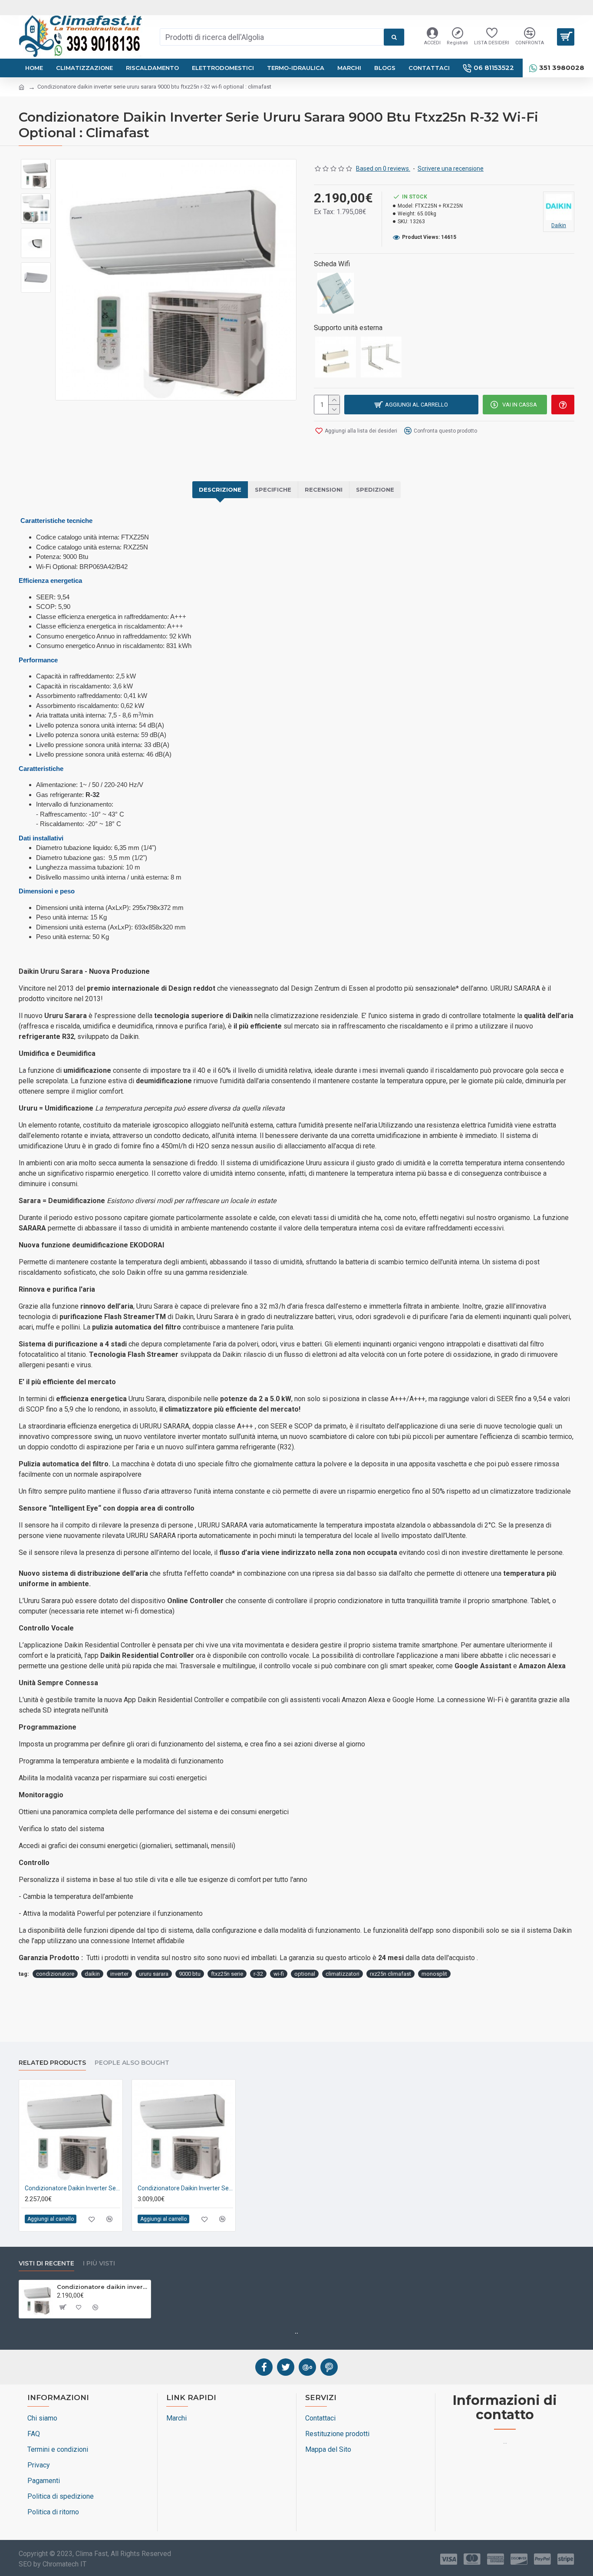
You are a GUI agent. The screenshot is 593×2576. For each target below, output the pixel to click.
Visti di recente (46, 2264)
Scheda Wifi (332, 264)
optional (305, 1974)
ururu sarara (154, 1974)
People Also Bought (132, 2063)
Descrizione (220, 489)
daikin (92, 1974)
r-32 (258, 1974)
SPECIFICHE (273, 489)
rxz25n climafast (390, 1974)
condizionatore (55, 1974)
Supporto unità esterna (348, 328)
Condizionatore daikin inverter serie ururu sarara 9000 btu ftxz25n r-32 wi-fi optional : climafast (102, 2287)
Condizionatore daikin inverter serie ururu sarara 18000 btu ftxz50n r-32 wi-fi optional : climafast (185, 2188)
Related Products (52, 2063)
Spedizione (375, 489)
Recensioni (324, 489)
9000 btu (190, 1974)
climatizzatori (343, 1974)
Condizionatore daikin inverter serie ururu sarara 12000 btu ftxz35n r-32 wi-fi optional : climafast (72, 2188)
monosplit (434, 1974)
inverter (119, 1974)
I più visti (99, 2264)
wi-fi (279, 1974)
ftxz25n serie (227, 1974)
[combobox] (272, 37)
